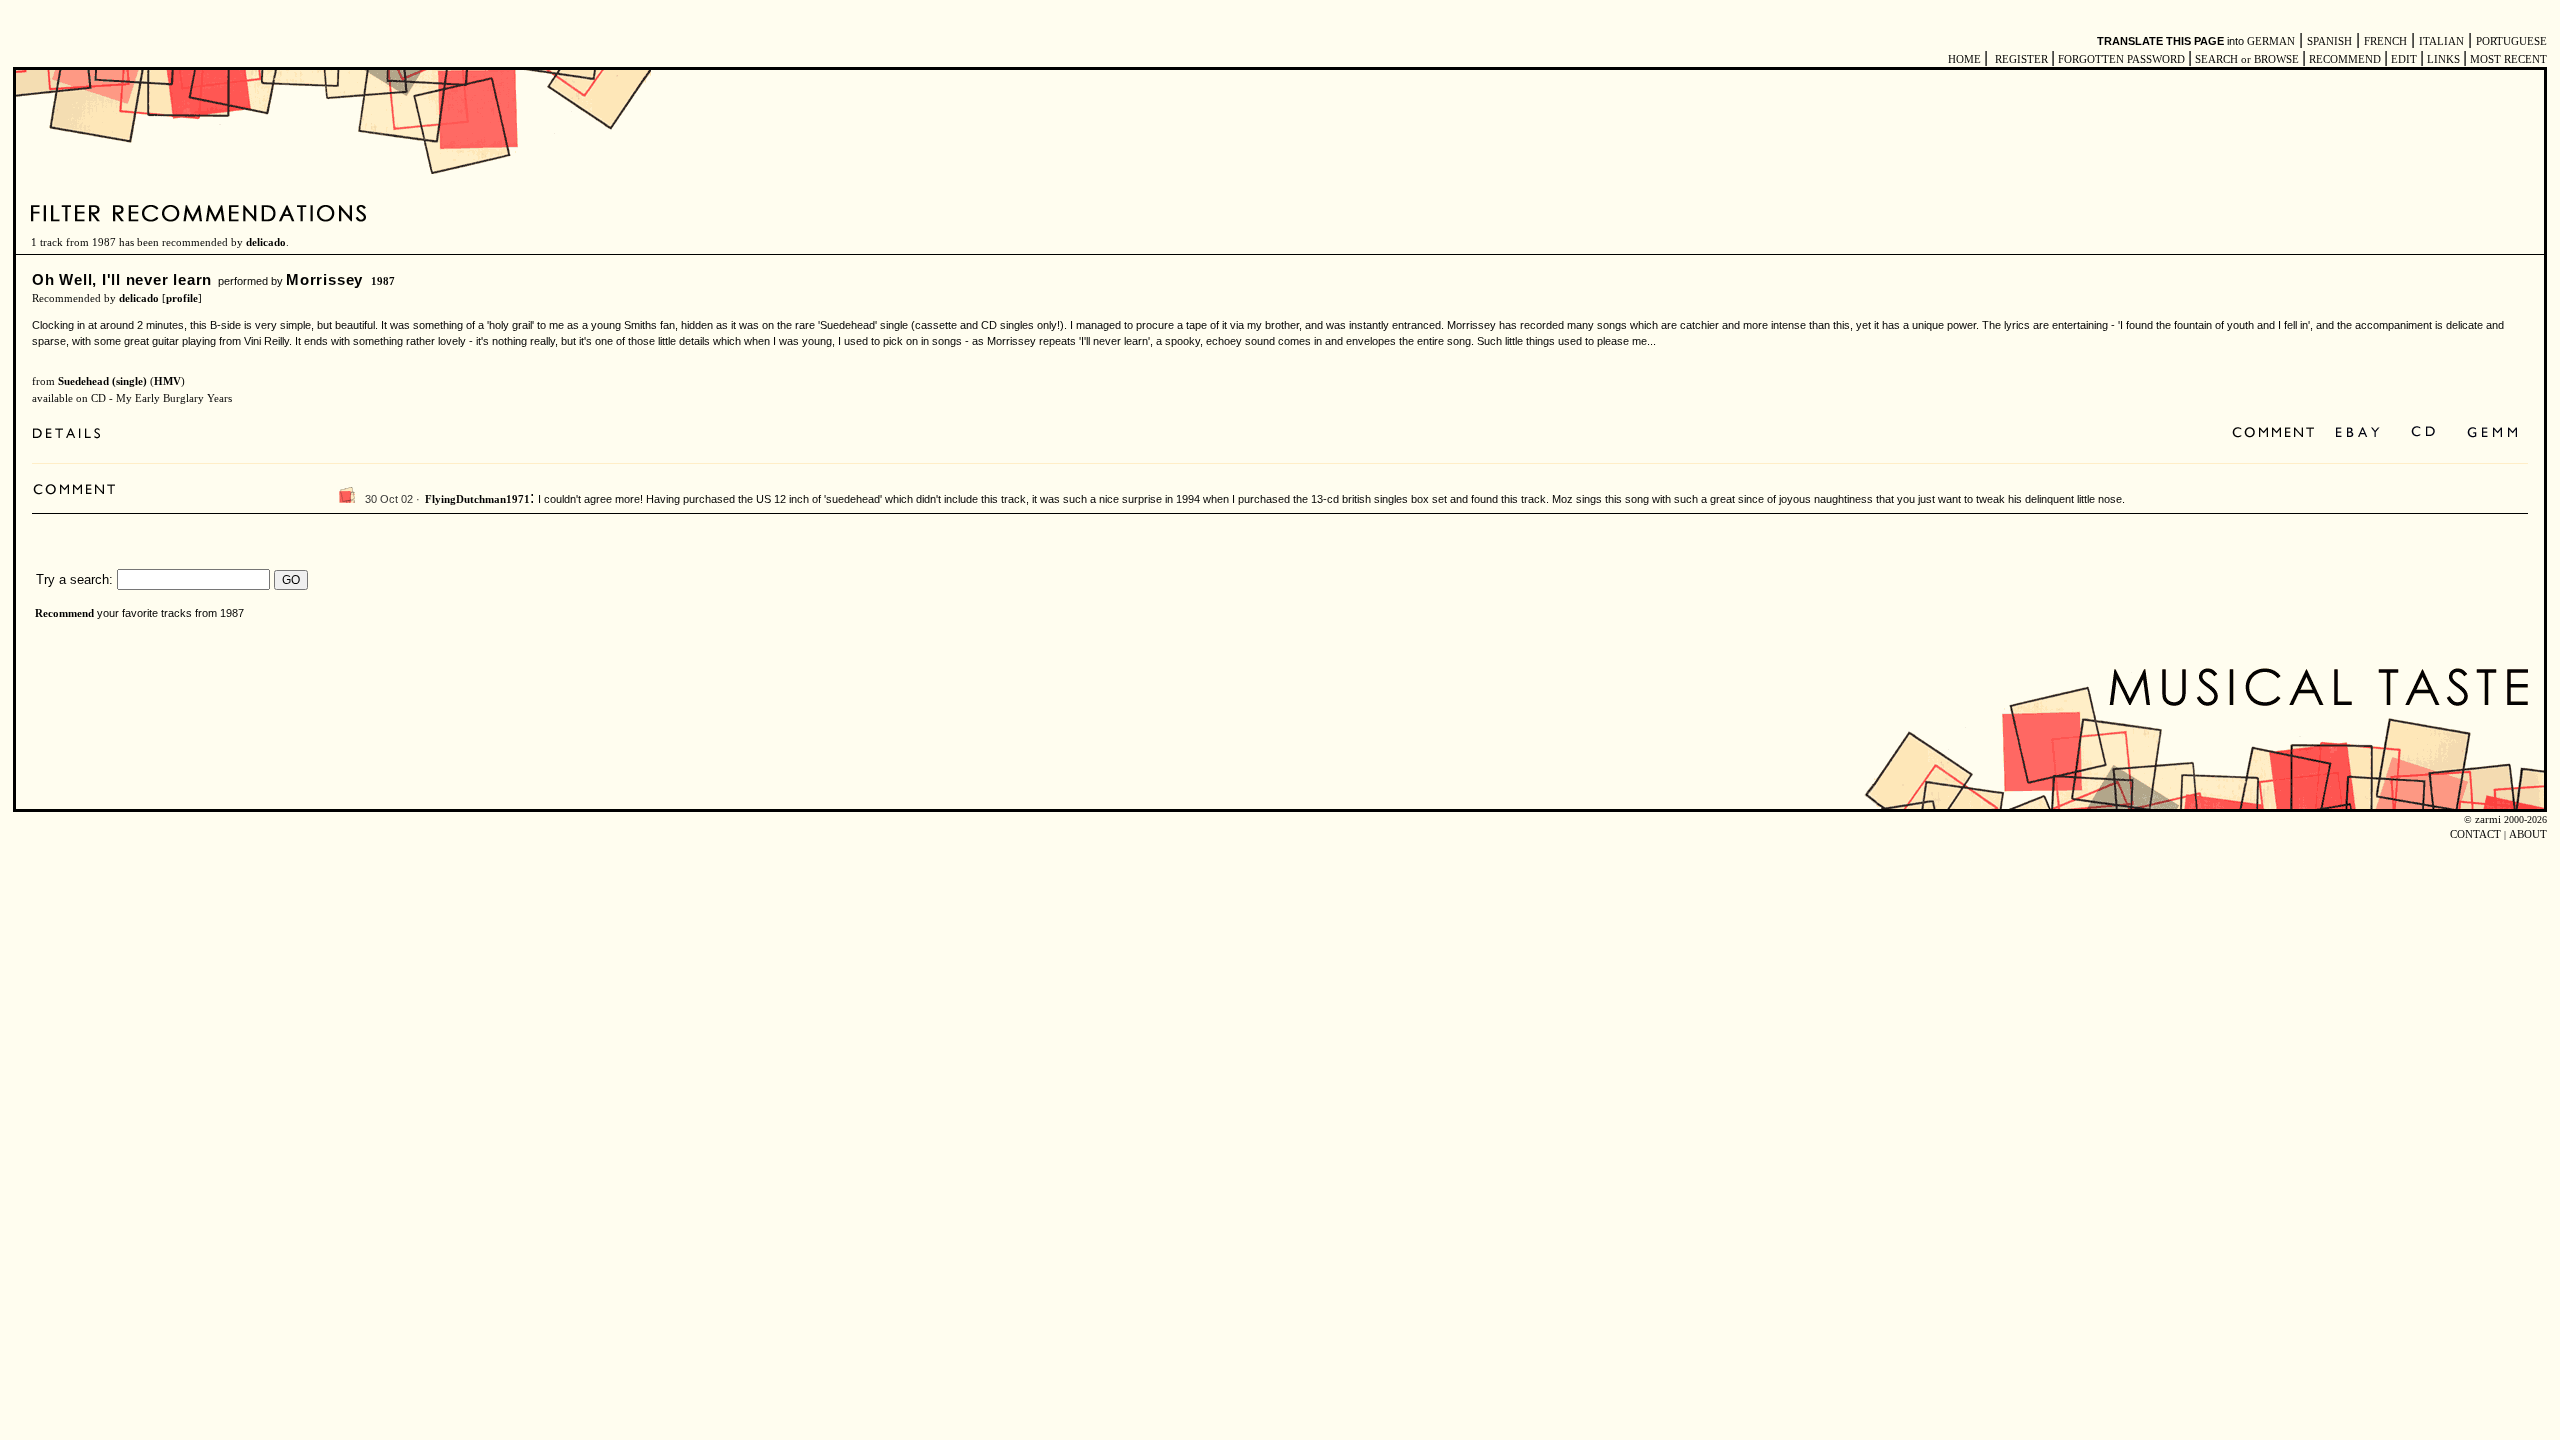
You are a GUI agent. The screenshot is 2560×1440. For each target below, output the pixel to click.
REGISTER (2021, 59)
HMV (167, 381)
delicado (266, 242)
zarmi (2488, 819)
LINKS (2443, 59)
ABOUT (2528, 834)
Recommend (64, 613)
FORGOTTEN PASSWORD (2121, 59)
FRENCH (2385, 41)
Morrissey (324, 279)
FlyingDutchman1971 (477, 499)
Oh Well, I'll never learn (122, 279)
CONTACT (2475, 834)
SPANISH (2329, 41)
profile (182, 298)
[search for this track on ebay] (2357, 433)
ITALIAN (2441, 41)
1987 (383, 281)
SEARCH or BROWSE (2247, 59)
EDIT (2404, 59)
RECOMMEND (2345, 59)
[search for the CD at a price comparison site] (2424, 433)
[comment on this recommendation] (2277, 433)
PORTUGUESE (2511, 41)
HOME (1964, 59)
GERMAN (2271, 41)
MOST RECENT (2507, 59)
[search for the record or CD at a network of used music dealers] (2493, 433)
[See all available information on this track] (71, 435)
